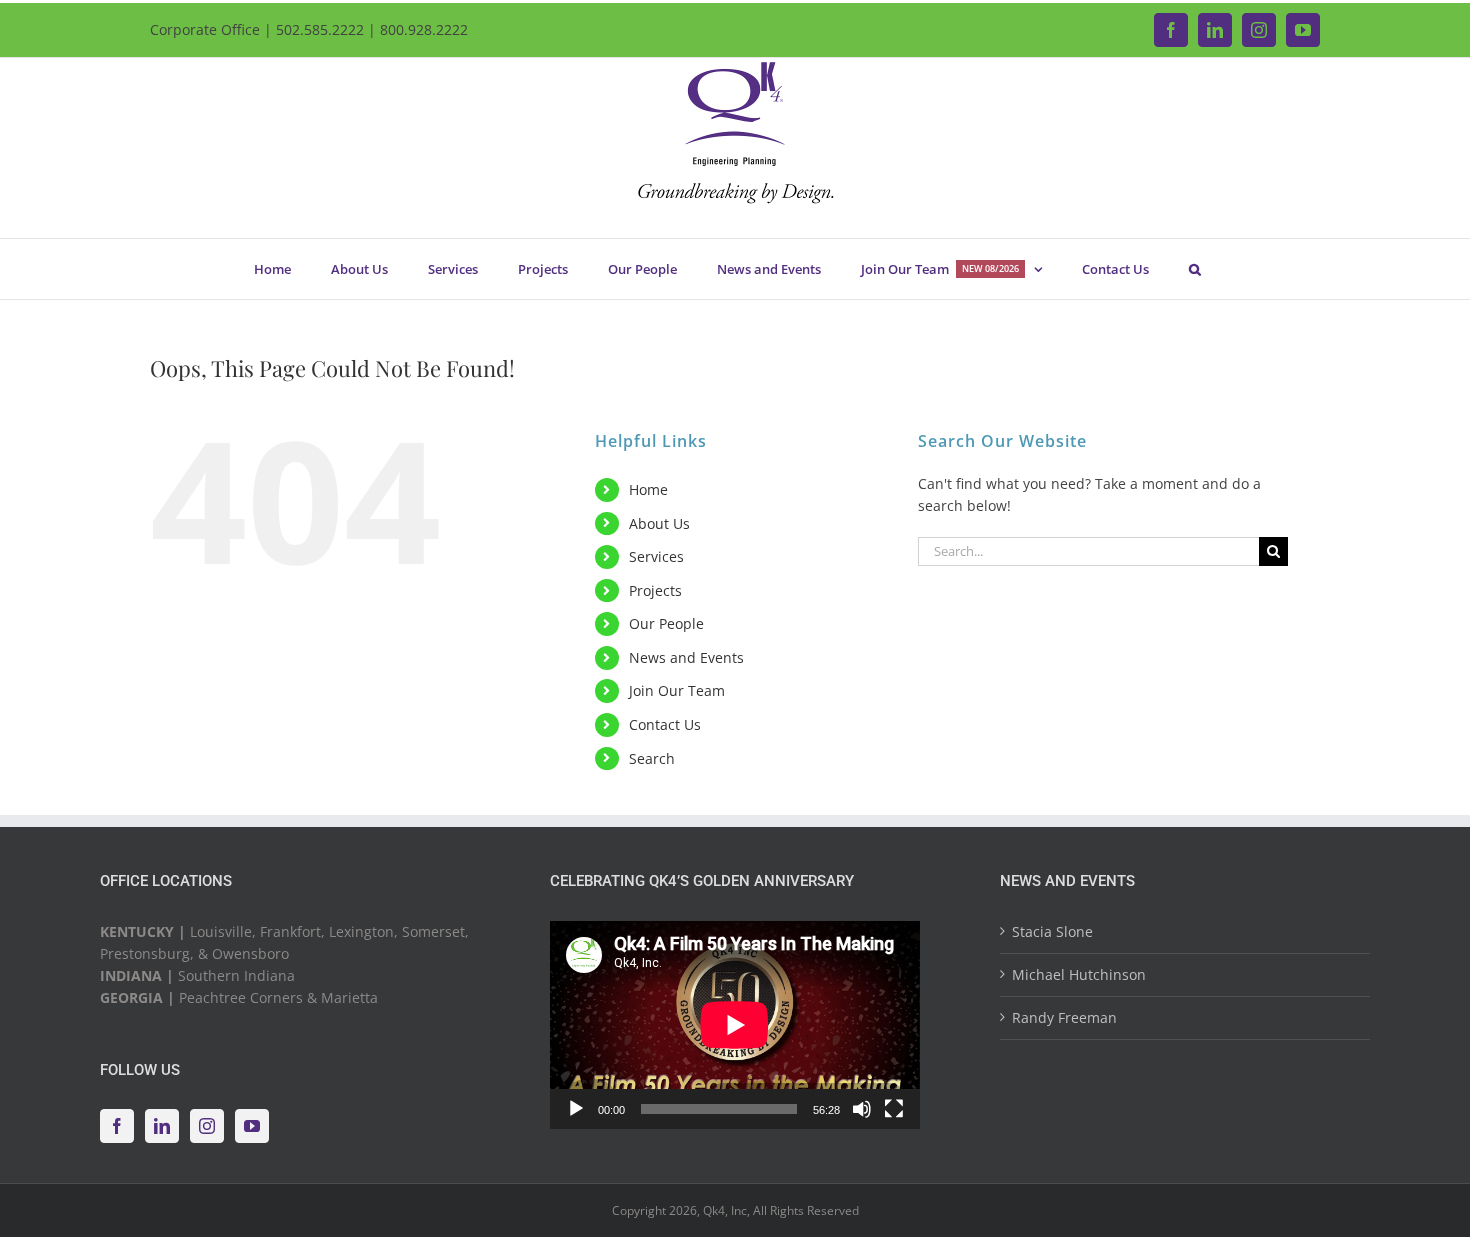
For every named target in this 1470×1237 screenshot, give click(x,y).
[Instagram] (207, 1126)
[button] (1194, 269)
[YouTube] (252, 1126)
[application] (735, 1025)
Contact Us (665, 724)
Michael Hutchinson (1079, 974)
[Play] (576, 1109)
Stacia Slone (1052, 931)
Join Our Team (677, 690)
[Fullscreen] (894, 1109)
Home (648, 489)
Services (656, 556)
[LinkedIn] (162, 1126)
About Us (659, 523)
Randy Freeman (1064, 1017)
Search (652, 758)
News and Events (686, 657)
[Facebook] (117, 1126)
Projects (655, 590)
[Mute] (862, 1109)
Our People (666, 623)
